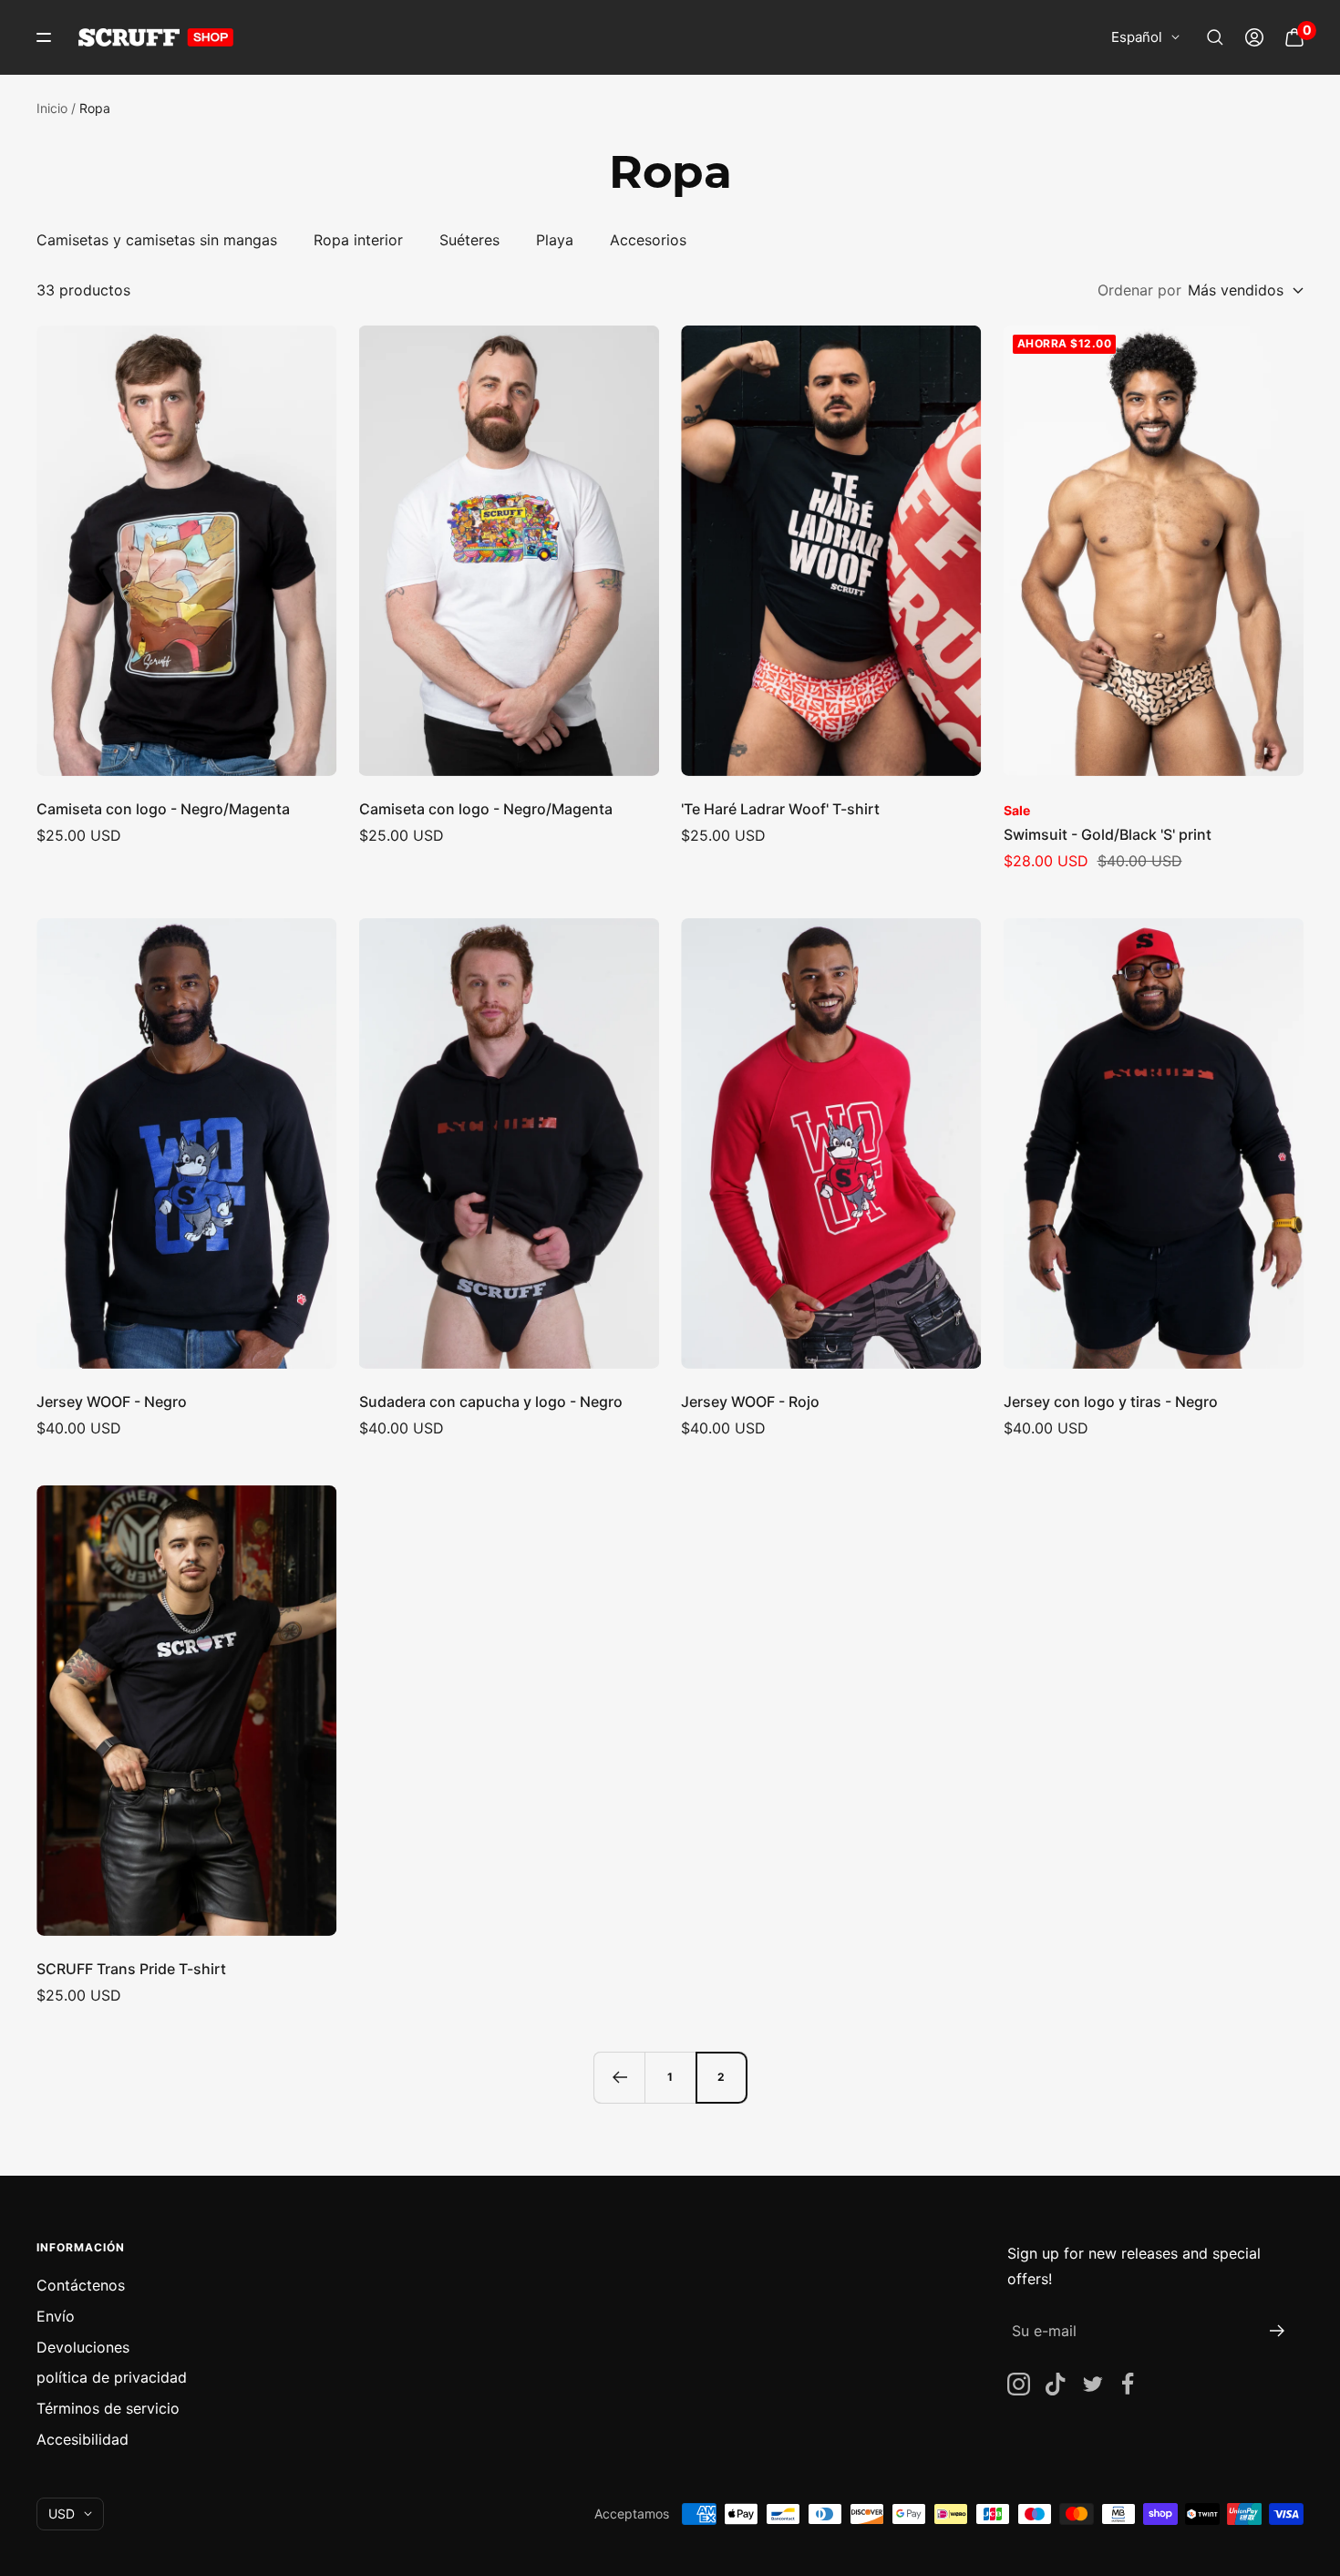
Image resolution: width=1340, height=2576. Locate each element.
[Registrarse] (1278, 2331)
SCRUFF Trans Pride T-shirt (131, 1969)
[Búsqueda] (1215, 37)
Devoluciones (83, 2347)
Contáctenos (81, 2285)
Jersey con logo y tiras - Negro (1111, 1402)
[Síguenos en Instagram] (1019, 2384)
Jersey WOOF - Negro (112, 1402)
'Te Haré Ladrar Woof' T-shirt (780, 809)
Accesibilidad (82, 2439)
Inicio (52, 108)
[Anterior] (619, 2077)
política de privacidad (112, 2377)
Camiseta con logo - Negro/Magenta (163, 809)
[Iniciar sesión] (1254, 37)
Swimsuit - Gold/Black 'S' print (1108, 834)
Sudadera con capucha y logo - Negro (491, 1402)
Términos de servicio (108, 2408)
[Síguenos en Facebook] (1128, 2384)
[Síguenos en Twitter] (1092, 2384)
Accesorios (648, 240)
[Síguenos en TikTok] (1055, 2384)
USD (62, 2514)
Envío (56, 2316)
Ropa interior (358, 240)
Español (1137, 37)
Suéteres (469, 240)
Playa (555, 240)
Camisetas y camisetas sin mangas (157, 240)
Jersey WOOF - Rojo (750, 1402)
